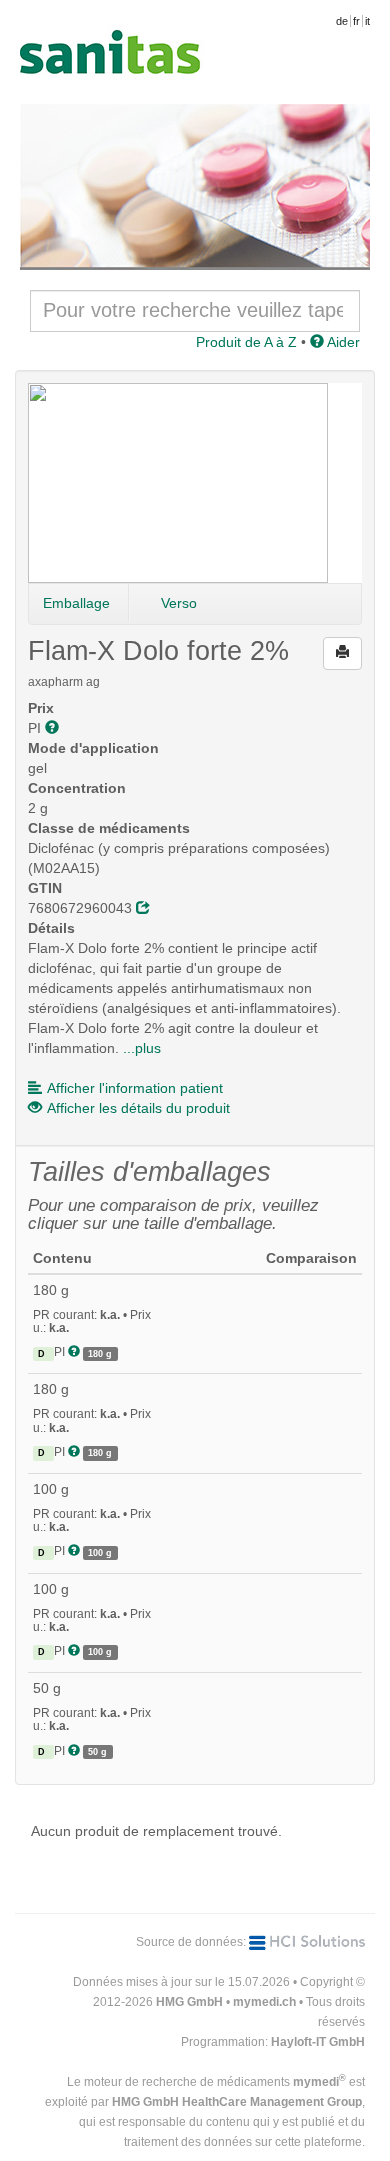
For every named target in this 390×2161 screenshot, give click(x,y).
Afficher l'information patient (135, 1088)
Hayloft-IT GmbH (318, 2042)
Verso (179, 603)
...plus (142, 1048)
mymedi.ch (264, 2002)
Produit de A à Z (246, 342)
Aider (342, 342)
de (342, 21)
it (367, 21)
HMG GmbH (189, 2002)
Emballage (76, 603)
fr (356, 21)
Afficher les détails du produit (138, 1108)
